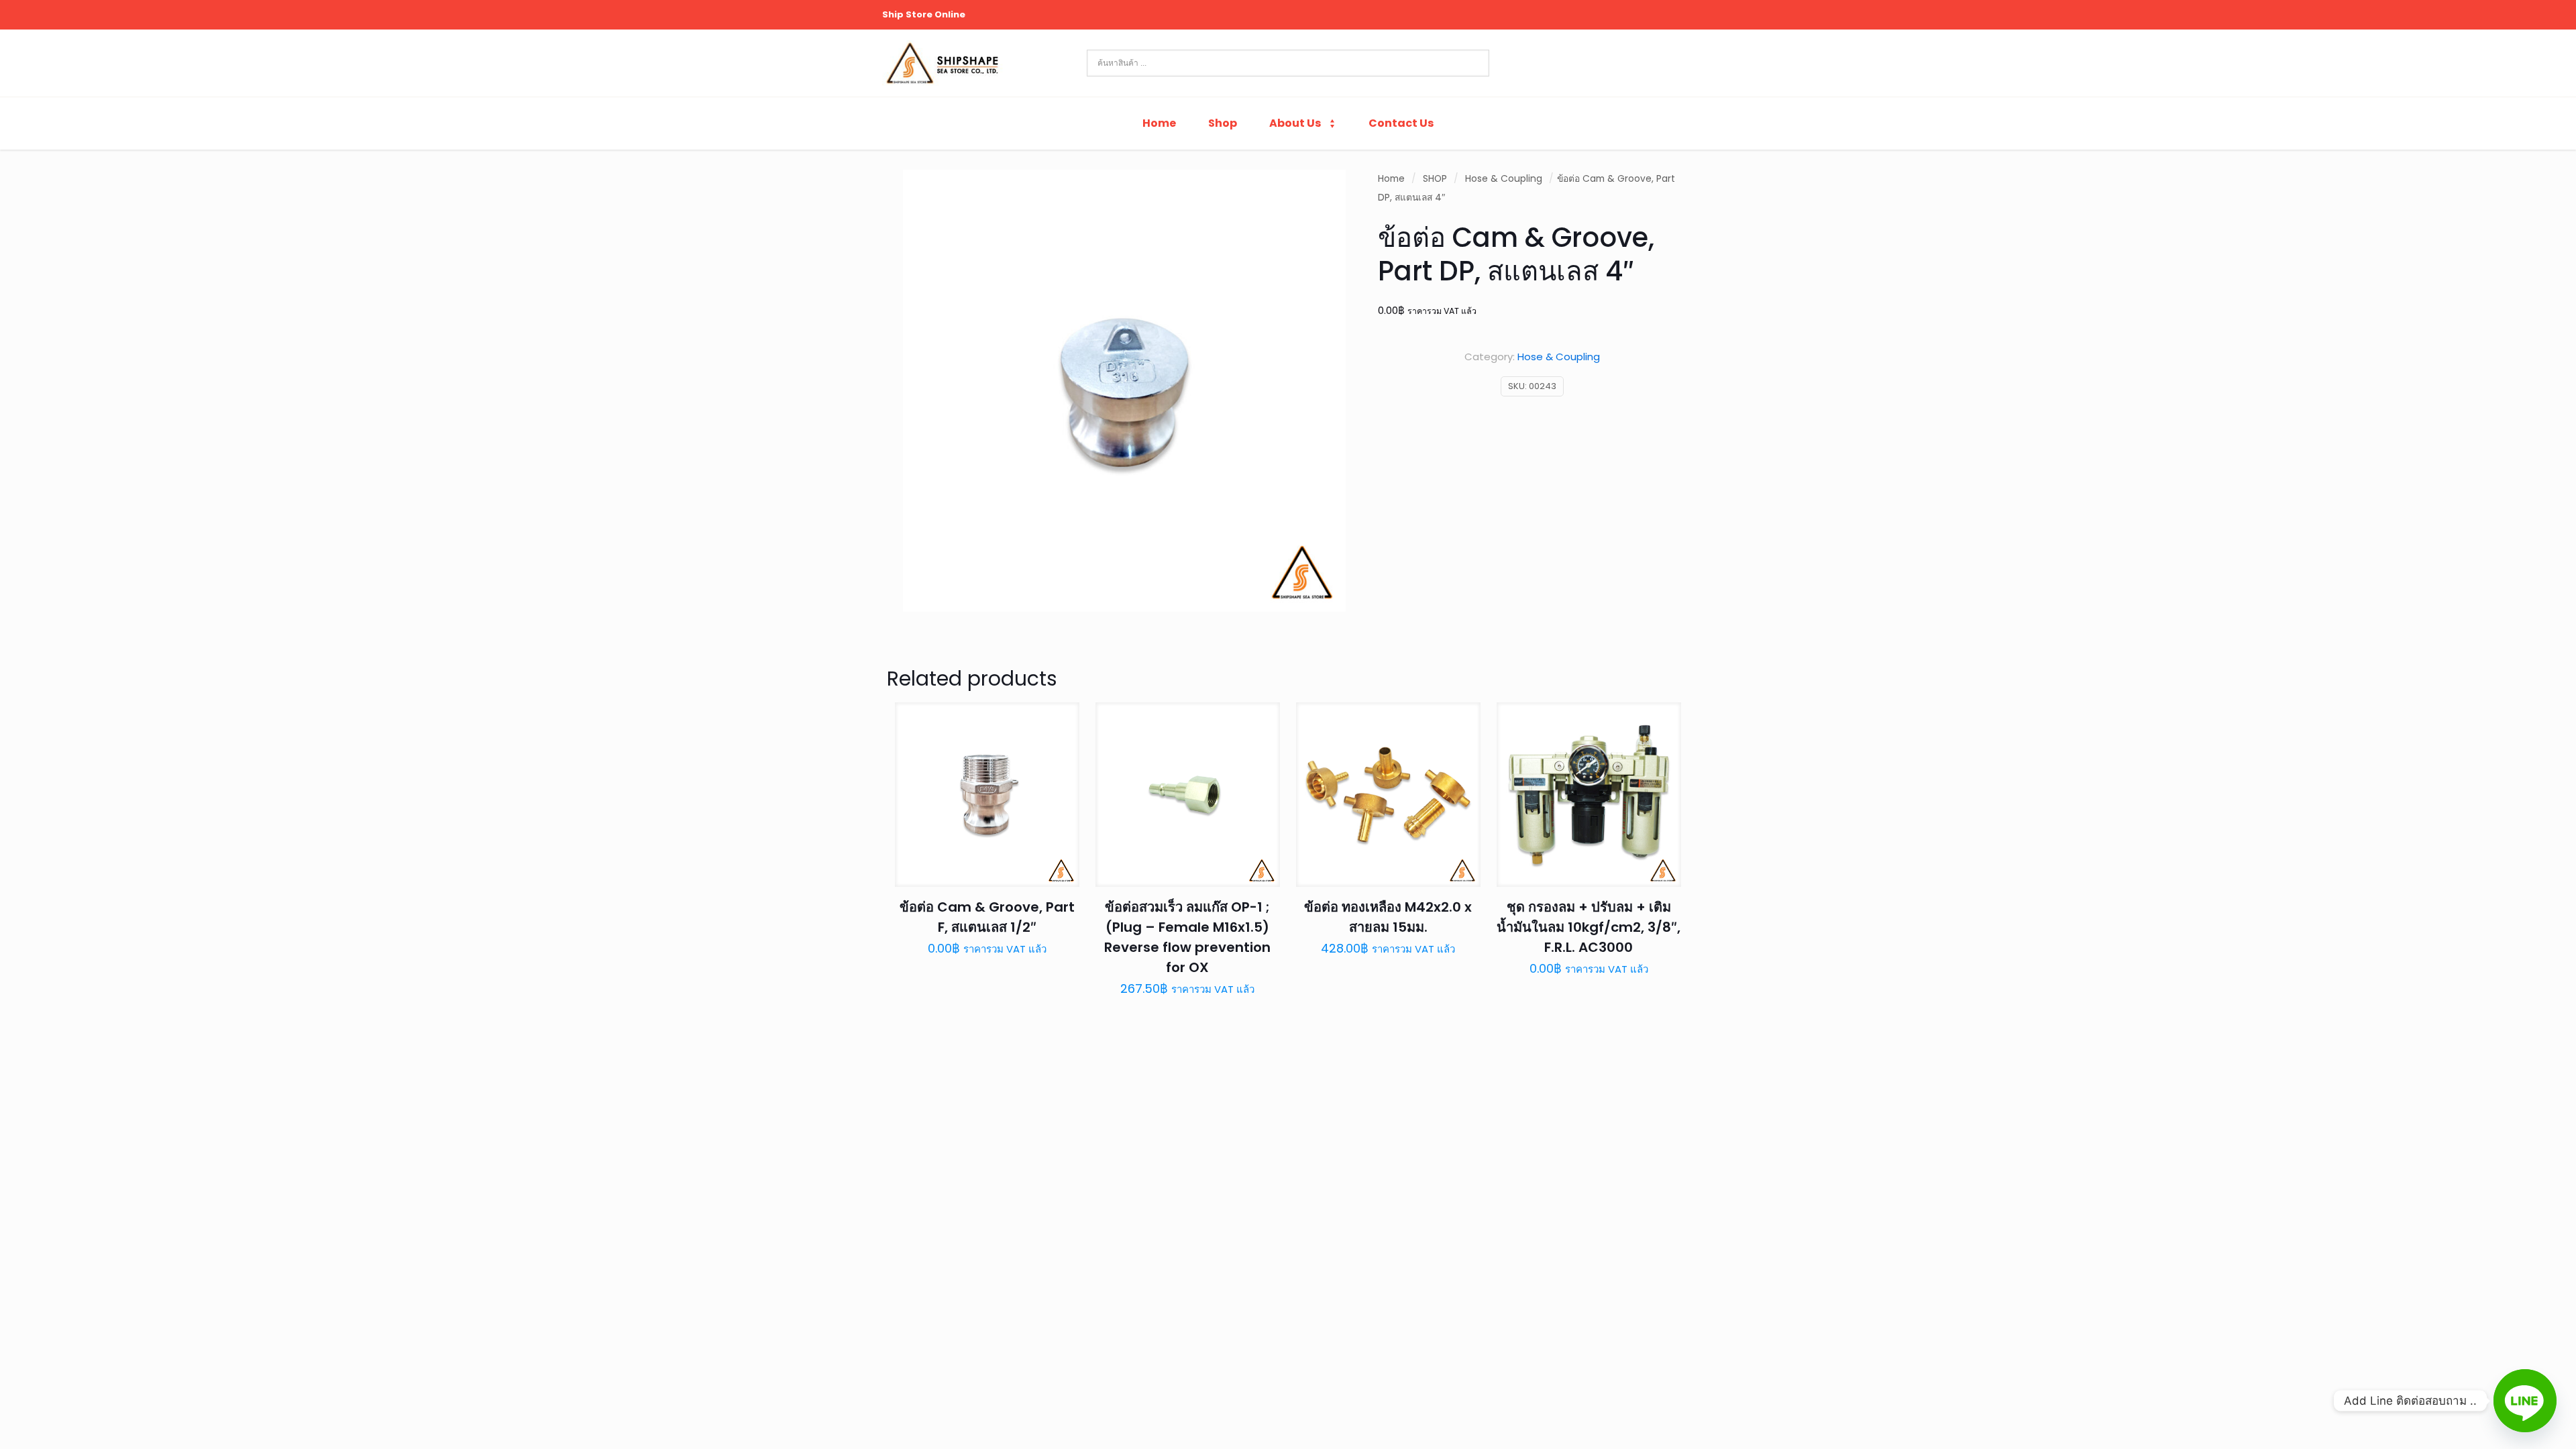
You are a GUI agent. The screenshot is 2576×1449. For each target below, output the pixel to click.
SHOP (1435, 179)
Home (1391, 179)
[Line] (2525, 1401)
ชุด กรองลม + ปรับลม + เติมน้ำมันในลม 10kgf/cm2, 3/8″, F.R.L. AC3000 (1589, 927)
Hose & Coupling (1504, 179)
